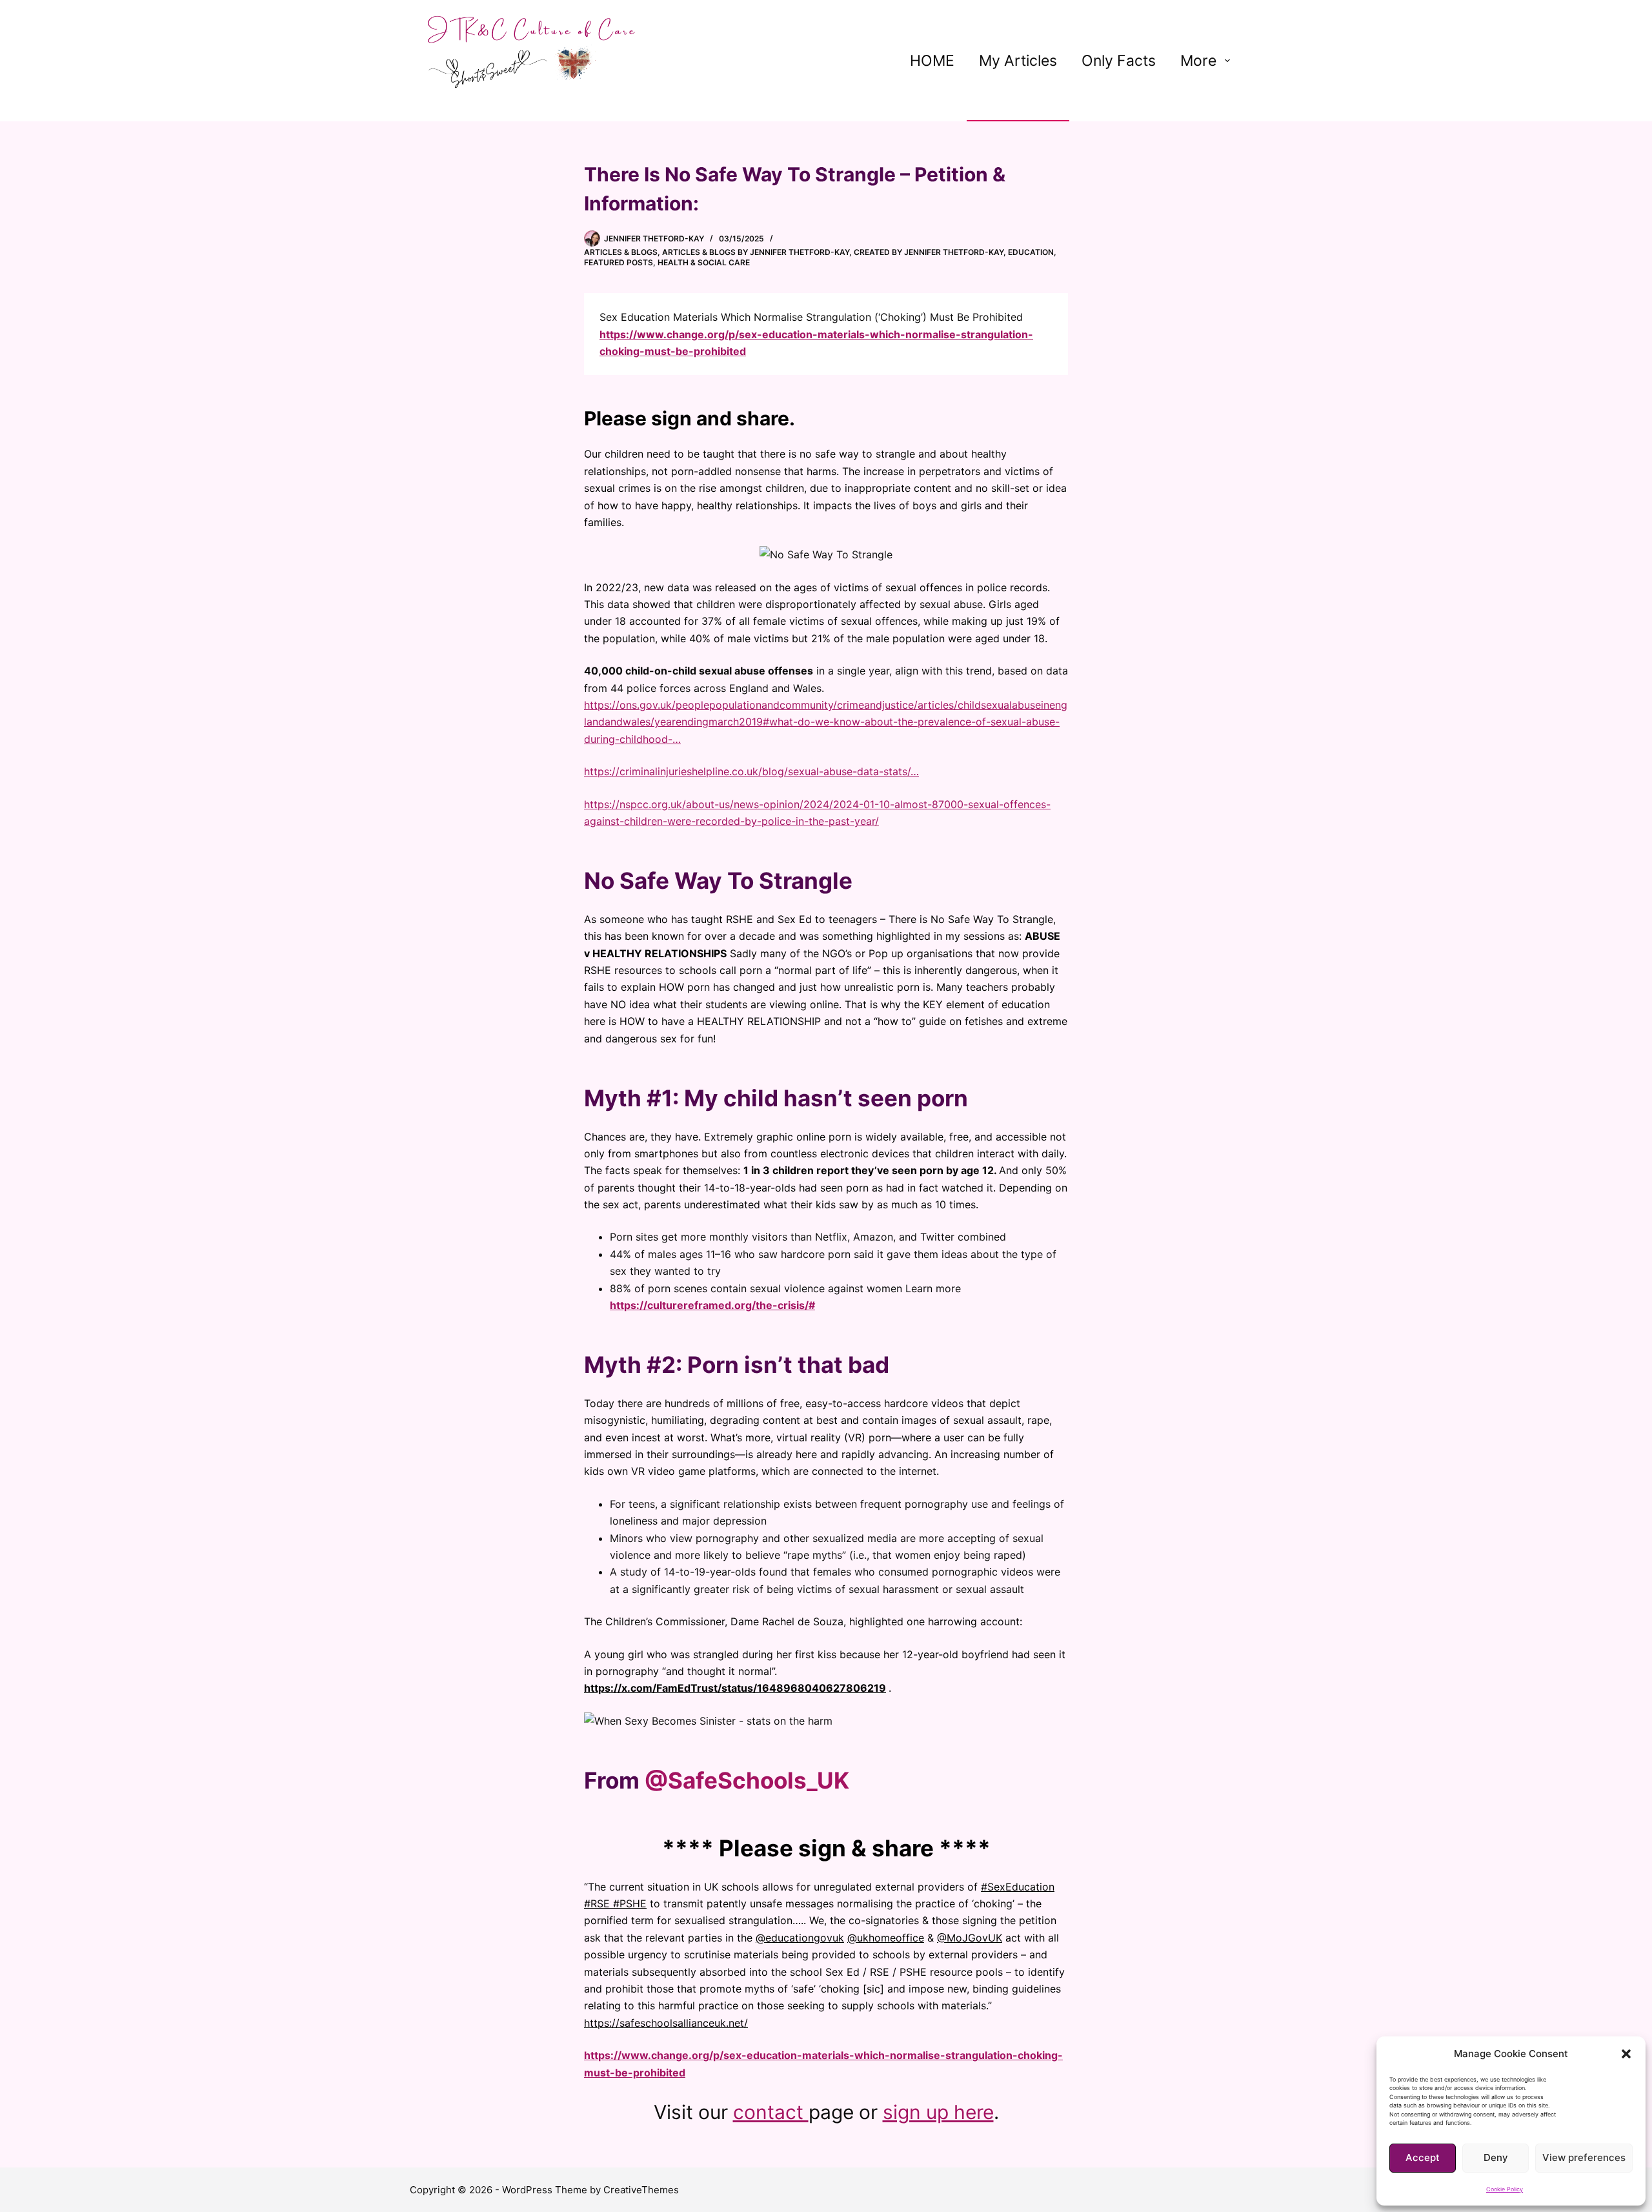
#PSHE (630, 1903)
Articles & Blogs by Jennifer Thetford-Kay (756, 252)
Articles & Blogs (621, 252)
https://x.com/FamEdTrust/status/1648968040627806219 (735, 1688)
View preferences (1584, 2157)
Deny (1496, 2157)
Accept (1423, 2157)
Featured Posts (619, 262)
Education (1031, 252)
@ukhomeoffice (886, 1938)
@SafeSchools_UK (747, 1780)
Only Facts (1119, 61)
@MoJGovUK (970, 1938)
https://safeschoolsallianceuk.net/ (666, 2023)
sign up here (938, 2112)
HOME (932, 61)
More (1198, 61)
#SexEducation (1018, 1887)
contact (771, 2112)
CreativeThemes (641, 2190)
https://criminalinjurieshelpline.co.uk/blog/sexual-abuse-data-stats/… (751, 771)
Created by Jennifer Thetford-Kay (929, 252)
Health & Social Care (704, 262)
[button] (1626, 2054)
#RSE (597, 1903)
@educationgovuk (800, 1938)
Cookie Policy (1505, 2189)
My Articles (1018, 61)
